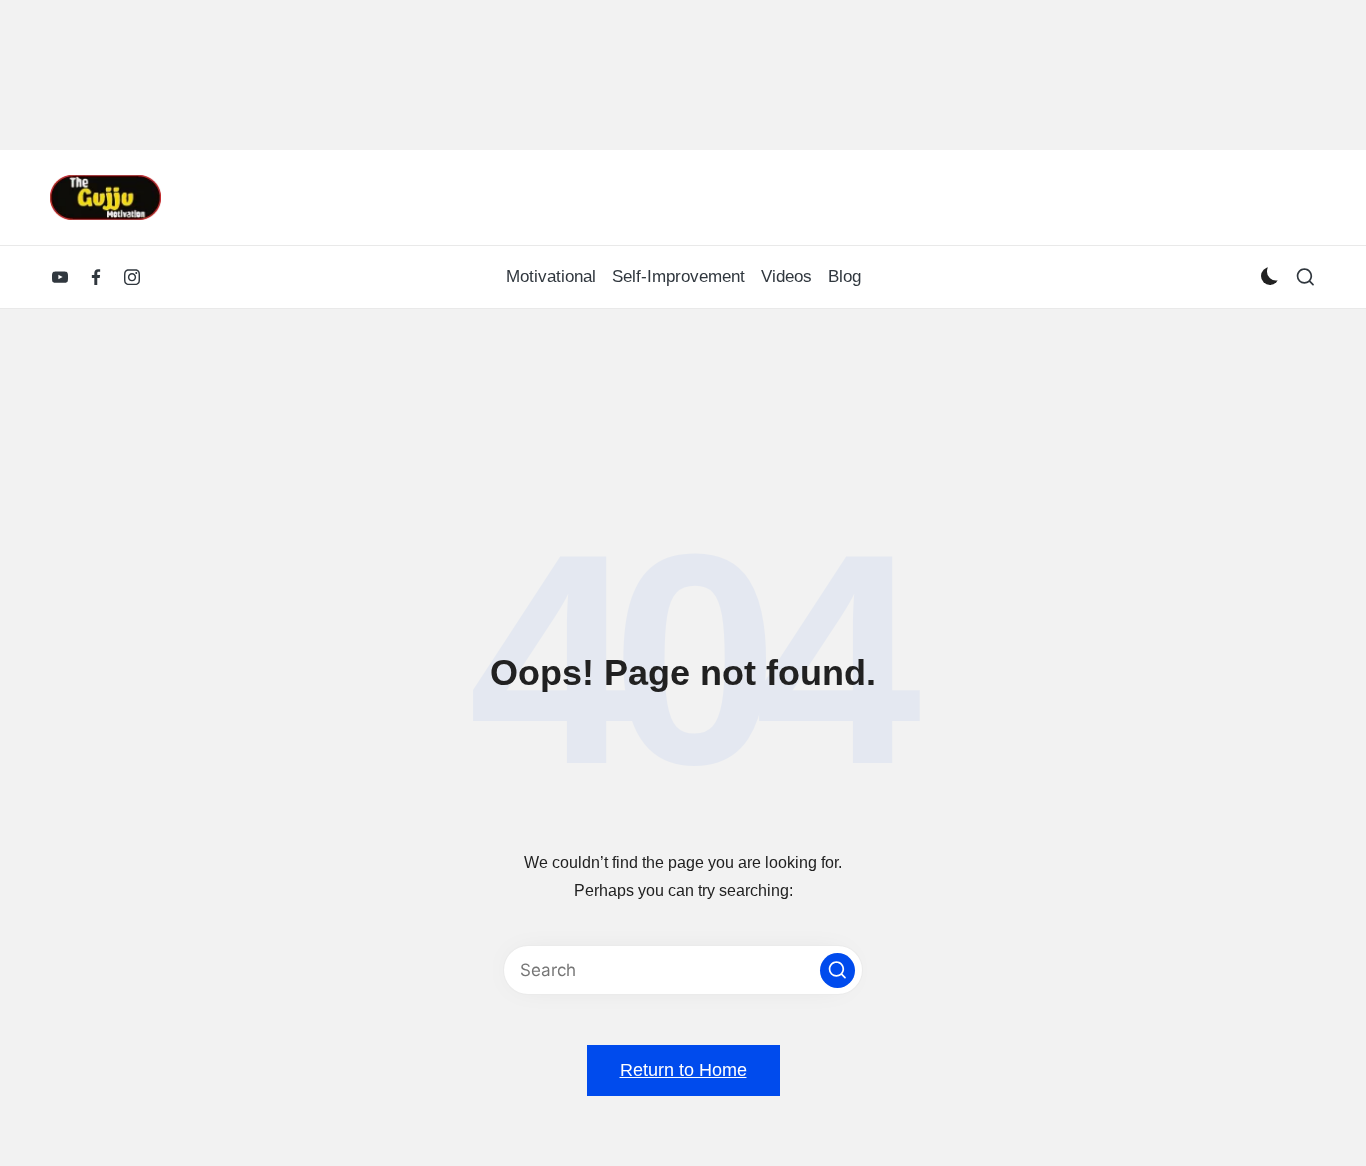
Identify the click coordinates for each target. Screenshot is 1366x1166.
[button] (837, 970)
